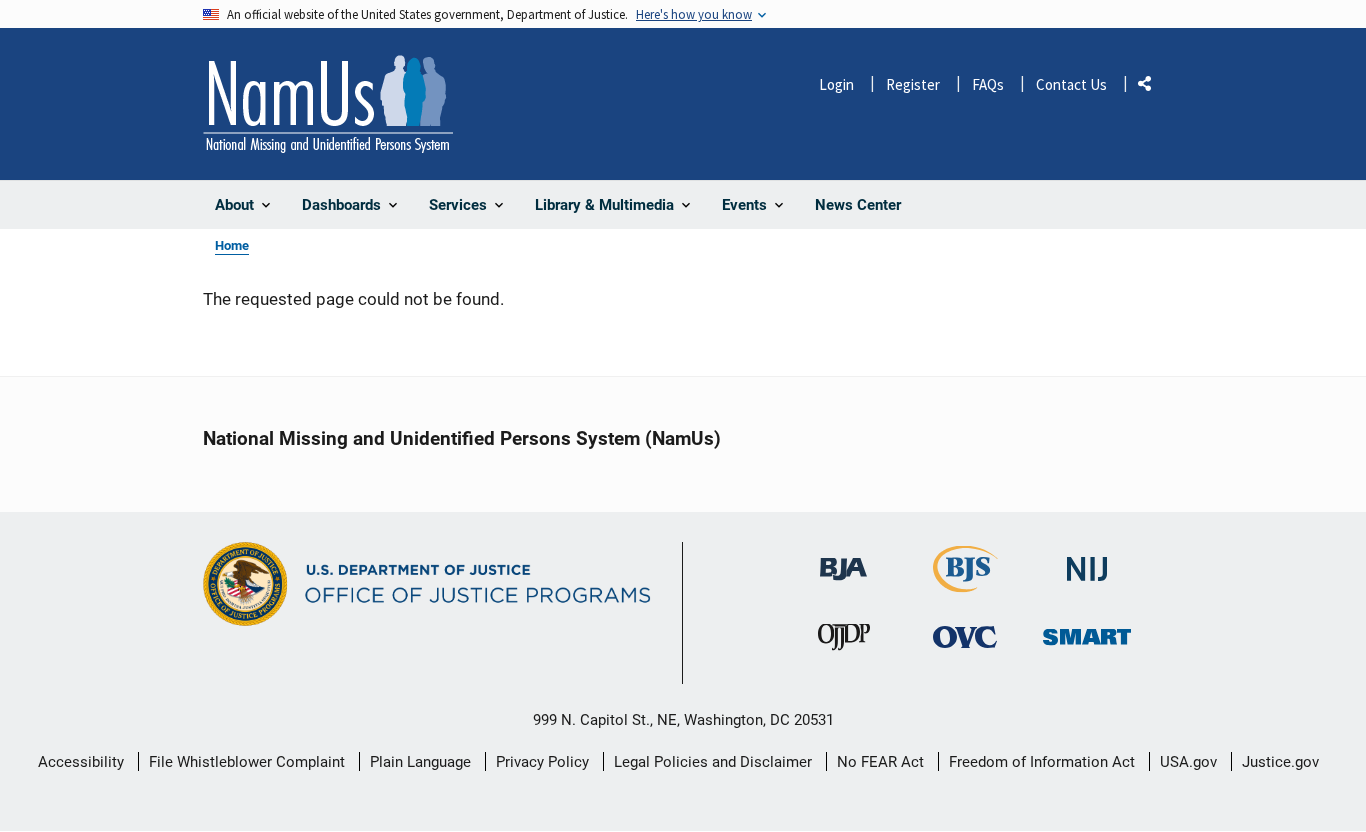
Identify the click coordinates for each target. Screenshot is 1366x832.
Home (232, 245)
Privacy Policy (542, 762)
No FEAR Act (880, 762)
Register (913, 84)
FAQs (988, 84)
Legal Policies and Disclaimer (713, 762)
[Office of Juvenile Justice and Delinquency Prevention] (844, 641)
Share (1152, 87)
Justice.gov (1280, 762)
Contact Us (1071, 84)
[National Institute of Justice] (1087, 560)
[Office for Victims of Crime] (965, 636)
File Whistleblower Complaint (247, 762)
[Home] (328, 104)
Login (836, 84)
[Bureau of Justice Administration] (843, 559)
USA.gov (1188, 762)
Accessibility (81, 762)
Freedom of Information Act (1042, 762)
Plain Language (420, 762)
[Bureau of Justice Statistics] (965, 583)
